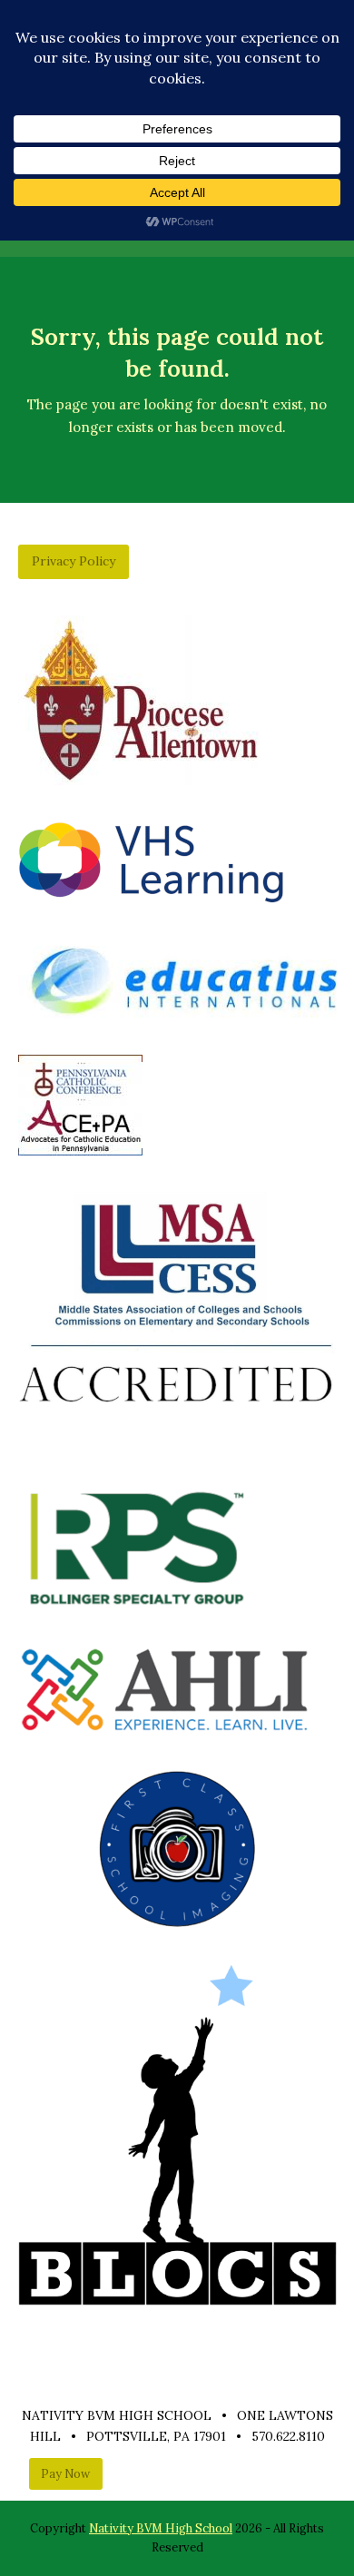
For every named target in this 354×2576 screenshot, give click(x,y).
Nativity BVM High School (161, 2528)
